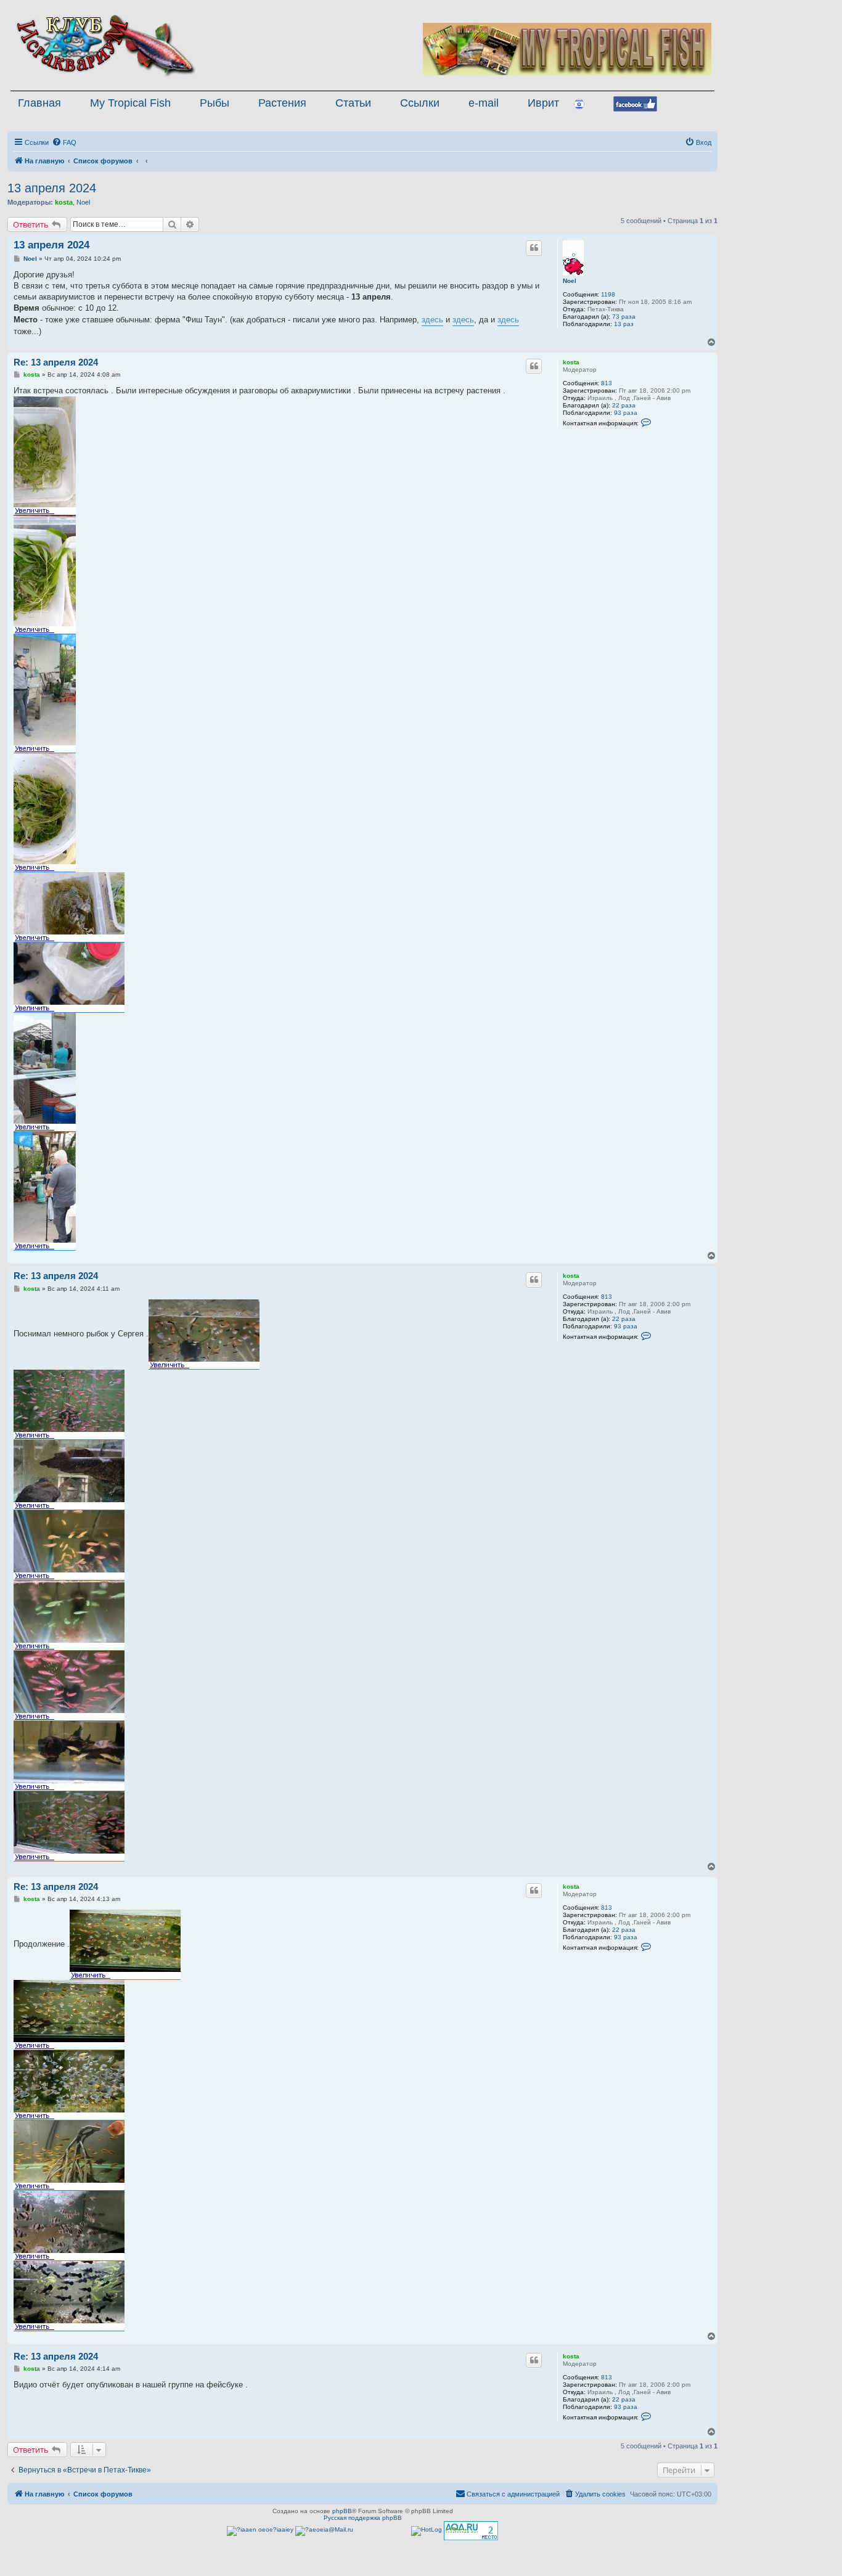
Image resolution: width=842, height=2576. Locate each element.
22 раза (624, 405)
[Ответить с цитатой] (534, 248)
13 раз (624, 324)
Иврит (543, 103)
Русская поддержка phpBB (363, 2518)
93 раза (626, 413)
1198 (608, 294)
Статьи (353, 103)
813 (607, 383)
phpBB (342, 2511)
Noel (83, 202)
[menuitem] (64, 142)
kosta (64, 202)
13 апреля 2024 (52, 188)
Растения (282, 103)
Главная (39, 103)
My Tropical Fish (130, 103)
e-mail (484, 103)
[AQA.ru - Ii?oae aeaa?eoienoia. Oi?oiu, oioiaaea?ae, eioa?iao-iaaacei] (471, 2531)
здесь (432, 320)
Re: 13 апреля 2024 (56, 362)
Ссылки (420, 103)
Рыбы (215, 103)
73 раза (624, 317)
